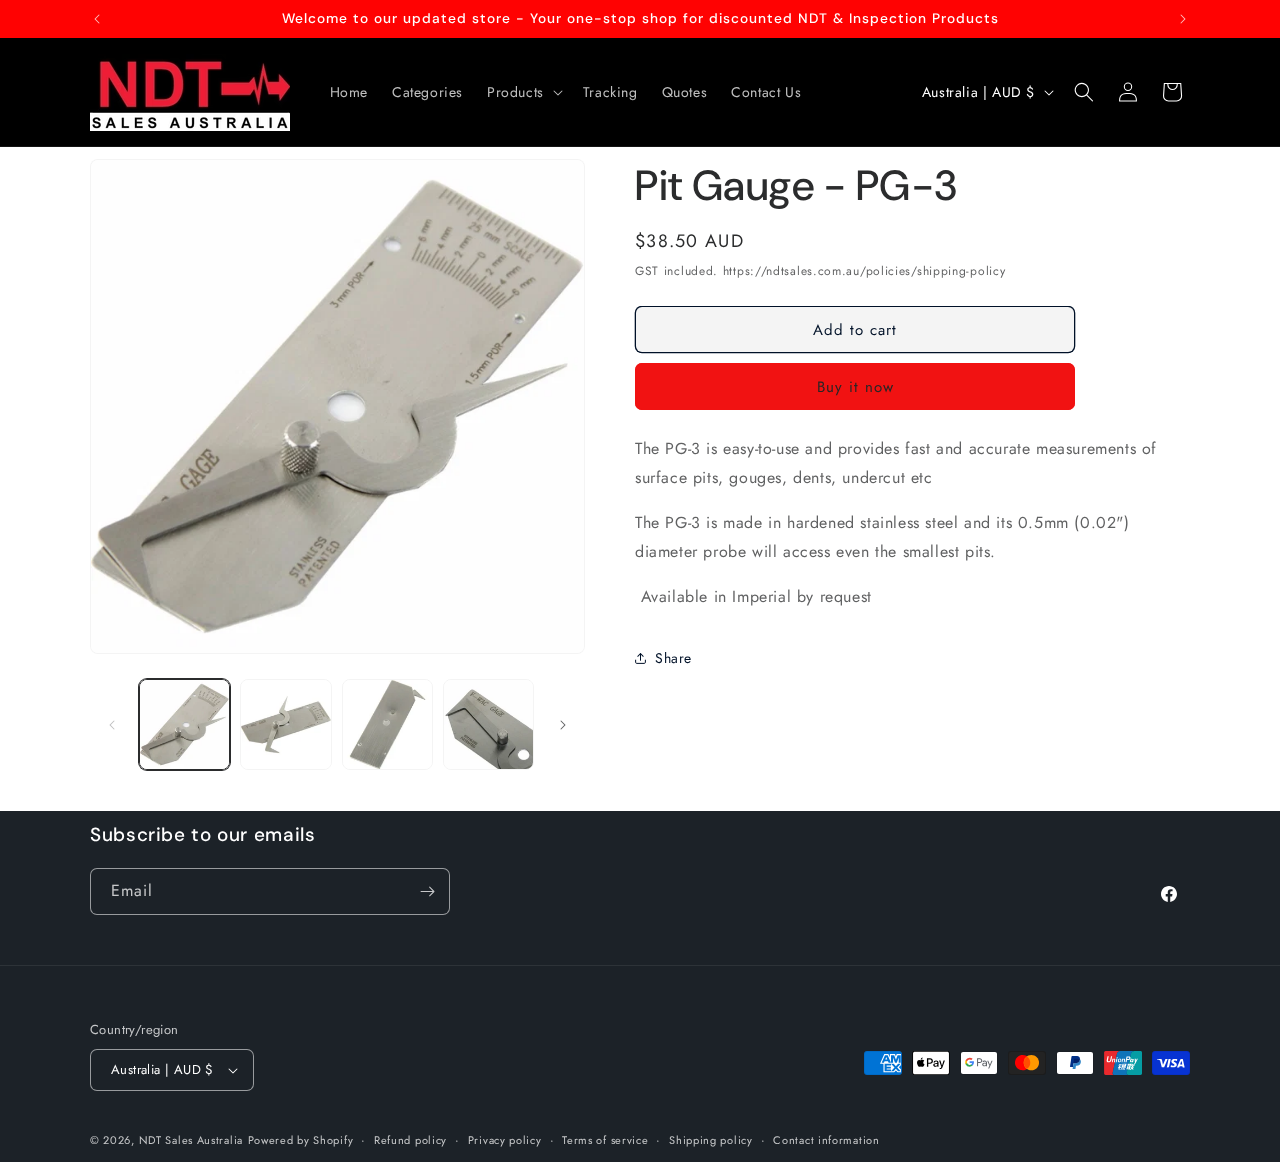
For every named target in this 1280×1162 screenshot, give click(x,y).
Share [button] (673, 658)
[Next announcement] (1183, 19)
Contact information (826, 1140)
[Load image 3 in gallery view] (387, 724)
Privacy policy (505, 1140)
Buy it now (855, 387)
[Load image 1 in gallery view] (184, 724)
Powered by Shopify (301, 1140)
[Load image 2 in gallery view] (285, 724)
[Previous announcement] (97, 19)
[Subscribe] (427, 891)
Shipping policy (711, 1140)
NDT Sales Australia (191, 1140)
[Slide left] (112, 725)
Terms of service (605, 1140)
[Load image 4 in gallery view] (488, 724)
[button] (523, 92)
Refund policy (410, 1140)
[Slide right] (563, 725)
